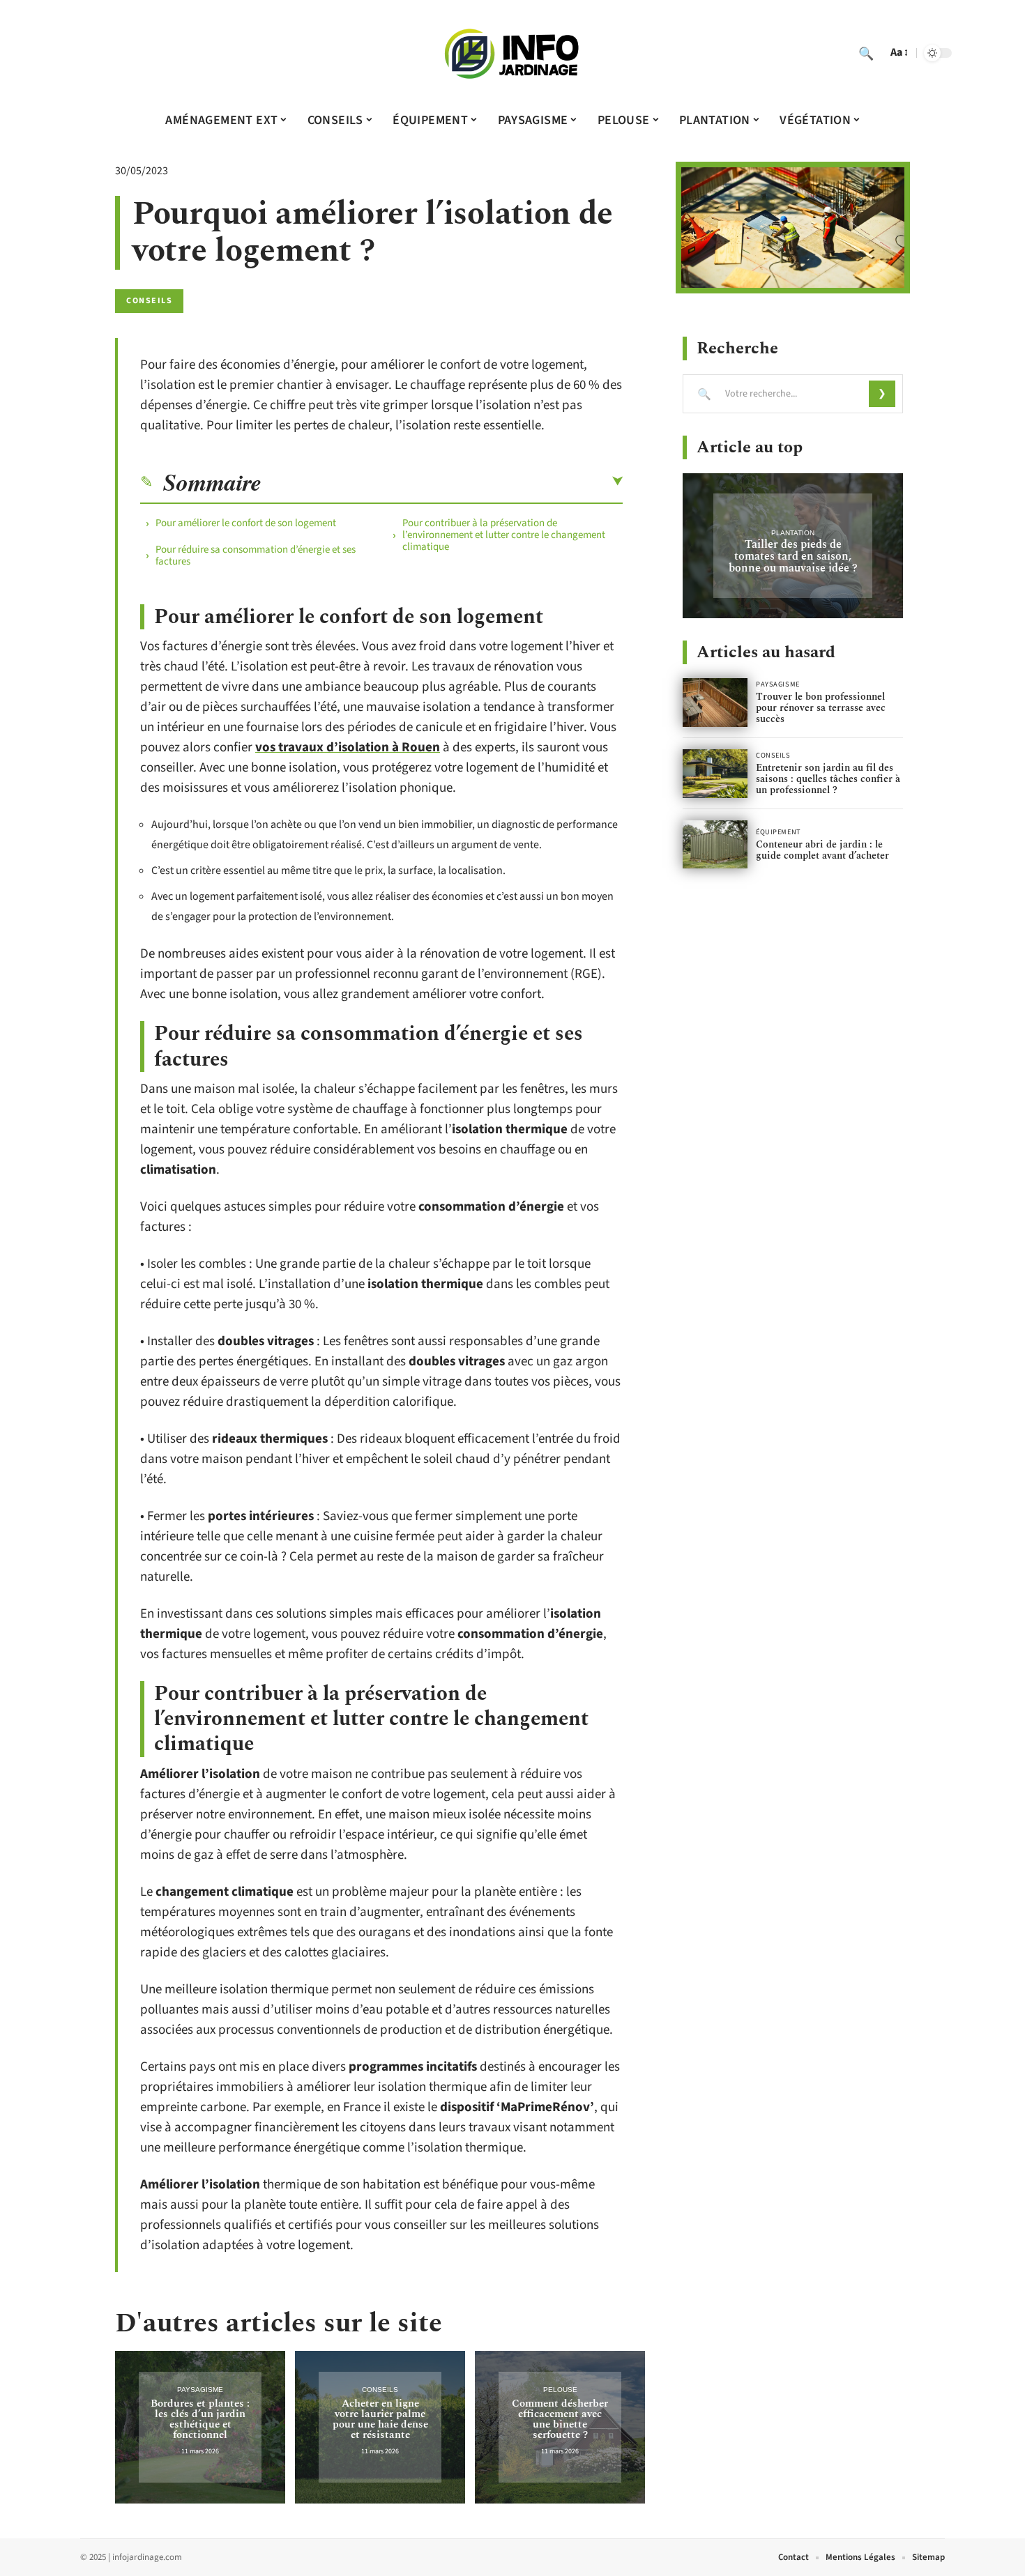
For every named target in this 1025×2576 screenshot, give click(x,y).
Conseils (149, 301)
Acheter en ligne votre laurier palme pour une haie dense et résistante (380, 2419)
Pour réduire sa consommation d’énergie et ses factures (256, 555)
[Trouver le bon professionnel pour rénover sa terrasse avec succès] (715, 703)
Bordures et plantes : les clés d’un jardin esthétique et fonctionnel (200, 2419)
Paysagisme (200, 2390)
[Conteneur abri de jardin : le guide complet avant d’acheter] (715, 845)
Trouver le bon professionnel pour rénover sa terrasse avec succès (821, 708)
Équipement (779, 832)
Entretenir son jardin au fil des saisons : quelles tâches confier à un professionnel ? (828, 779)
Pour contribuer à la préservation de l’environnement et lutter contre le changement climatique (504, 535)
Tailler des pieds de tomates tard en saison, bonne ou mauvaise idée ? (793, 556)
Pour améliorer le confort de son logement (246, 523)
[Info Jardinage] (512, 53)
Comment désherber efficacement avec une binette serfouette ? (560, 2419)
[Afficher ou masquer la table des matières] (442, 482)
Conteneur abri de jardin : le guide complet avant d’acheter (822, 850)
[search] (866, 53)
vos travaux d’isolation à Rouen (348, 747)
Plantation (793, 533)
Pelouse (560, 2390)
